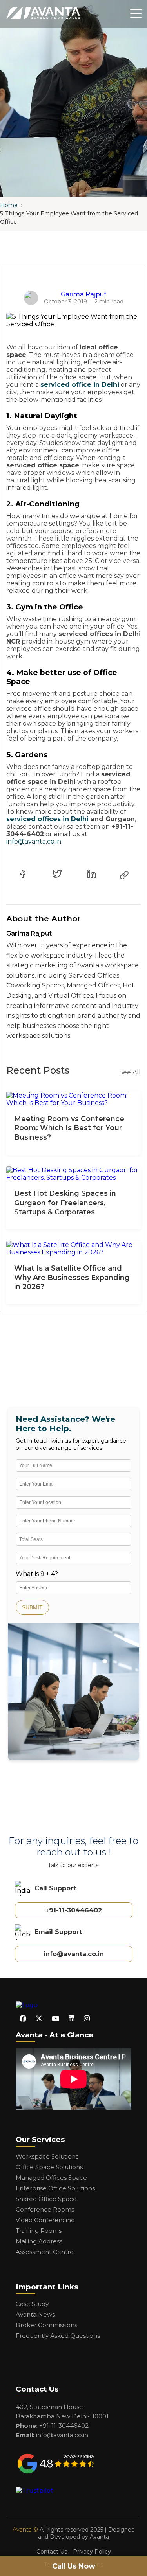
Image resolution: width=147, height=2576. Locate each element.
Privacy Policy (92, 2552)
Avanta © (25, 2530)
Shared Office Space (46, 2199)
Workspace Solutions (47, 2156)
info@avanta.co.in (34, 841)
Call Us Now (74, 2566)
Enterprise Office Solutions (55, 2188)
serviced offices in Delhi (47, 819)
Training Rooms (39, 2231)
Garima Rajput (84, 294)
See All (130, 1072)
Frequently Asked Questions (58, 2336)
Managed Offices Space (51, 2178)
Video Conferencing (45, 2220)
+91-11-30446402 (73, 1910)
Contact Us (52, 2552)
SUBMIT (32, 1607)
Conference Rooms (45, 2209)
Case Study (32, 2304)
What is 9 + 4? (37, 1574)
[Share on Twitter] (57, 874)
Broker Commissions (46, 2325)
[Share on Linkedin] (92, 874)
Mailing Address (39, 2241)
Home (9, 205)
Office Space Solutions (49, 2167)
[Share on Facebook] (23, 874)
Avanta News (35, 2314)
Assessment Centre (45, 2252)
